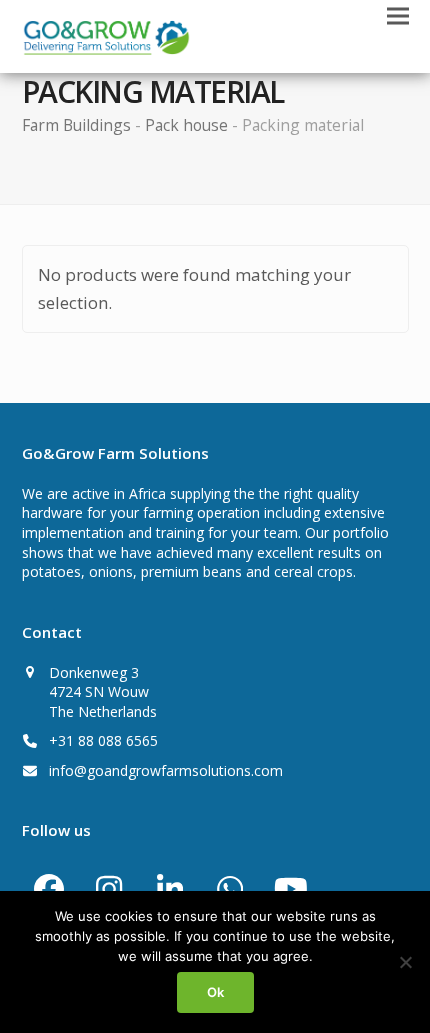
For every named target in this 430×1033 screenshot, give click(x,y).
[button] (398, 16)
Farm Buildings (76, 125)
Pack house (186, 125)
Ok (215, 992)
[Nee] (405, 962)
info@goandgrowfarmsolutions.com (166, 770)
